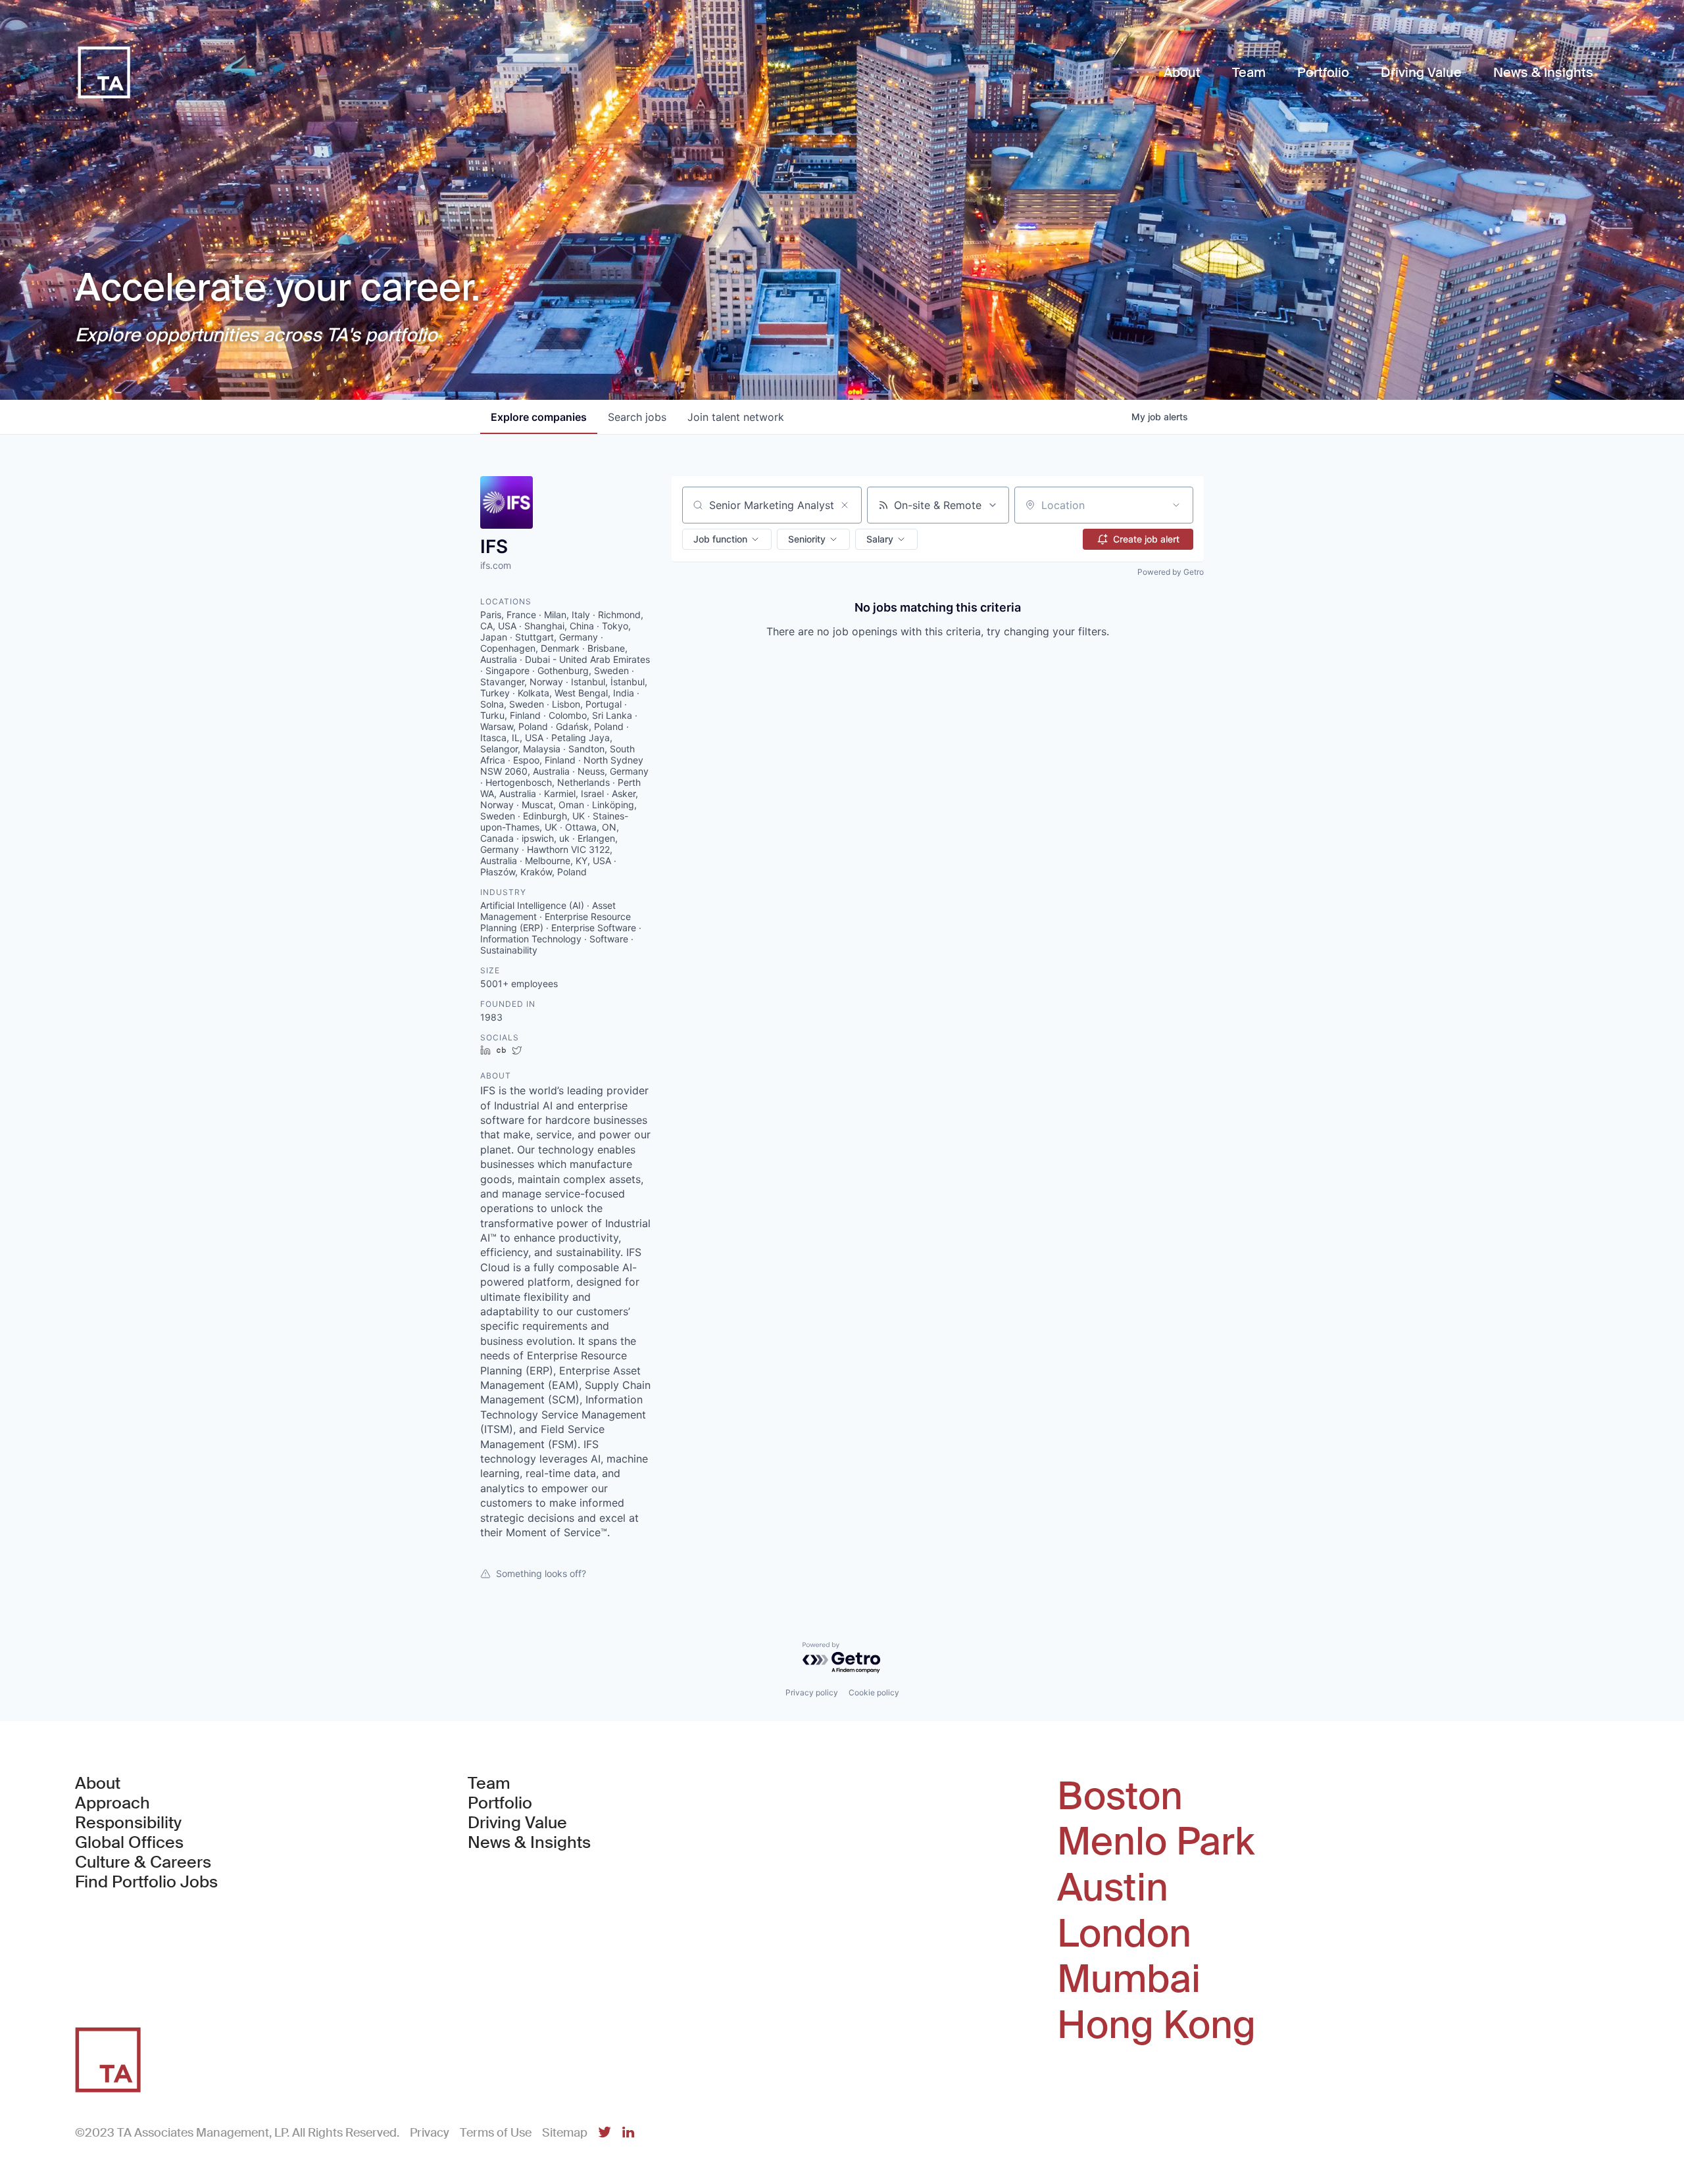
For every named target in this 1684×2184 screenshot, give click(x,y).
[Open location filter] (1176, 505)
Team (489, 1784)
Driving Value (517, 1823)
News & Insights (529, 1843)
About (98, 1784)
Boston (1120, 1797)
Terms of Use (496, 2133)
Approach (112, 1803)
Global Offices (129, 1843)
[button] (727, 539)
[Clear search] (845, 505)
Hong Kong (1156, 2026)
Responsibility (128, 1823)
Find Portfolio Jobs (146, 1882)
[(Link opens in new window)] (605, 2133)
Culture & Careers (143, 1862)
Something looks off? (541, 1573)
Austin (1113, 1888)
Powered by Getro (1171, 572)
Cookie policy (874, 1692)
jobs (637, 417)
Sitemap (565, 2133)
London (1124, 1934)
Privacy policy (812, 1692)
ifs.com (496, 565)
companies (539, 417)
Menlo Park (1156, 1842)
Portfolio (500, 1803)
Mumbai (1129, 1979)
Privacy (430, 2133)
